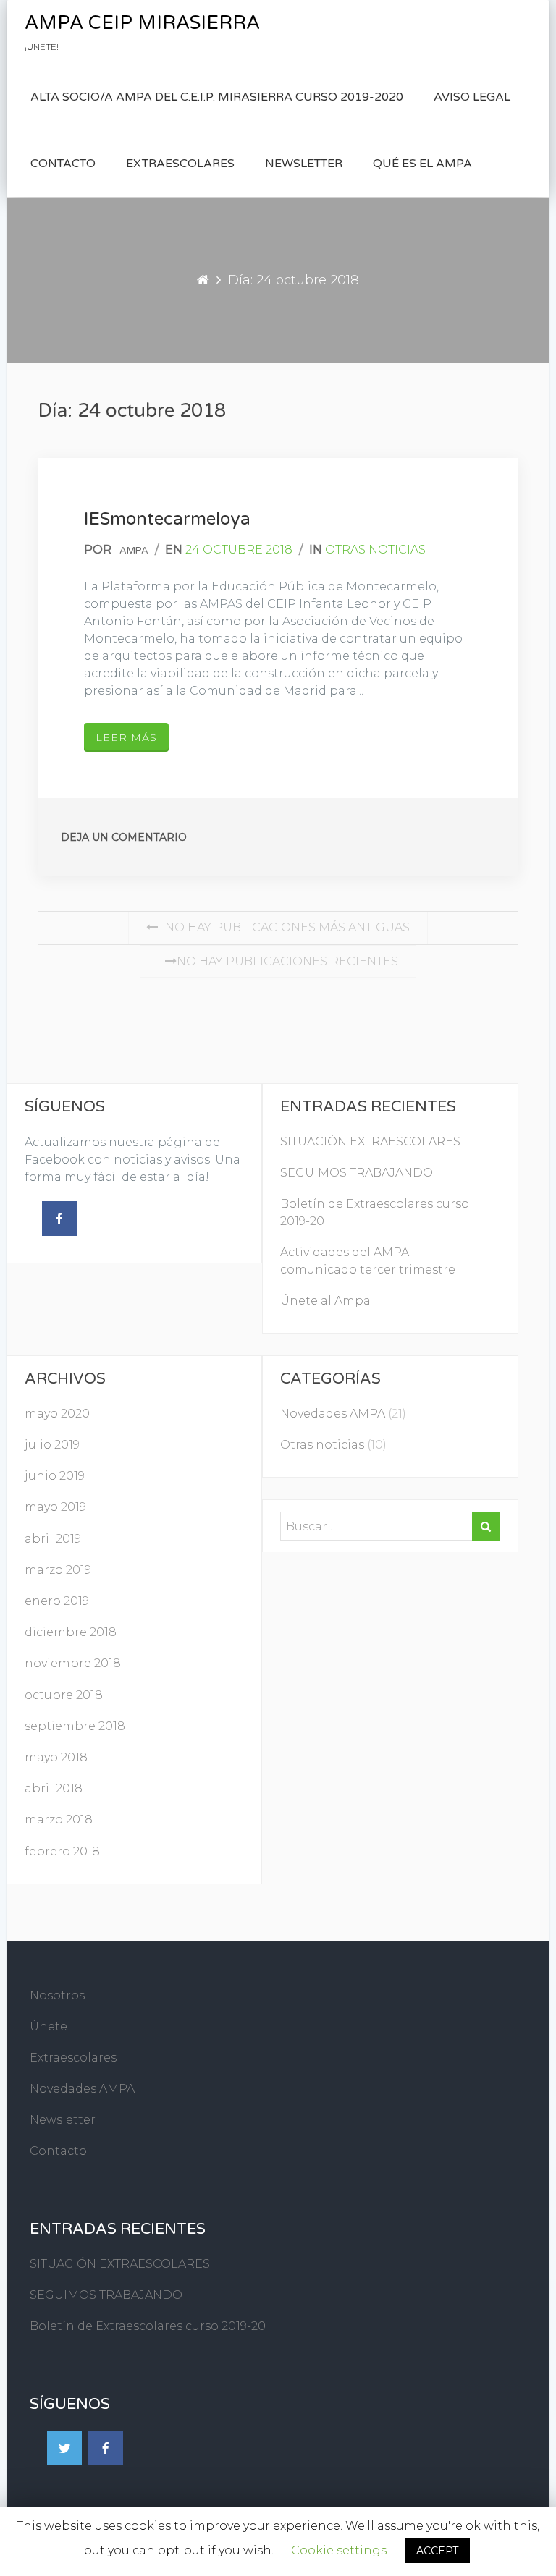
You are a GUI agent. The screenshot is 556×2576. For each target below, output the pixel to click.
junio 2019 (55, 1476)
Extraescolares (180, 164)
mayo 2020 (57, 1414)
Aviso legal (472, 97)
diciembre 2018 (71, 1632)
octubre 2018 (64, 1695)
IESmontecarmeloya (167, 519)
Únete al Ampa (325, 1301)
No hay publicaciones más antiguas (287, 927)
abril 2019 (53, 1539)
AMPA (134, 551)
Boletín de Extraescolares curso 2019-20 (148, 2326)
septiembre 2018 (75, 1726)
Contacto (63, 164)
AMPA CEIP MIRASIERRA (142, 23)
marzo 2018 (59, 1819)
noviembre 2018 (73, 1663)
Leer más (126, 737)
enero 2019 (57, 1601)
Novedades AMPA (333, 1414)
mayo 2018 (56, 1757)
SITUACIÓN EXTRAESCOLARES (370, 1141)
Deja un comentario (124, 837)
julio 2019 (52, 1445)
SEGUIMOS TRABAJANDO (357, 1173)
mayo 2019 (55, 1507)
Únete (49, 2026)
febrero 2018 (62, 1851)
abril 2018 (54, 1788)
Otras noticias (375, 550)
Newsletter (304, 164)
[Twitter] (64, 2448)
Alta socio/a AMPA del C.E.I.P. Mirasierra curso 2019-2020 (217, 97)
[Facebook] (59, 1219)
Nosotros (57, 1995)
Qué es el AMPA (422, 164)
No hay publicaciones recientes (287, 961)
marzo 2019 (58, 1570)
